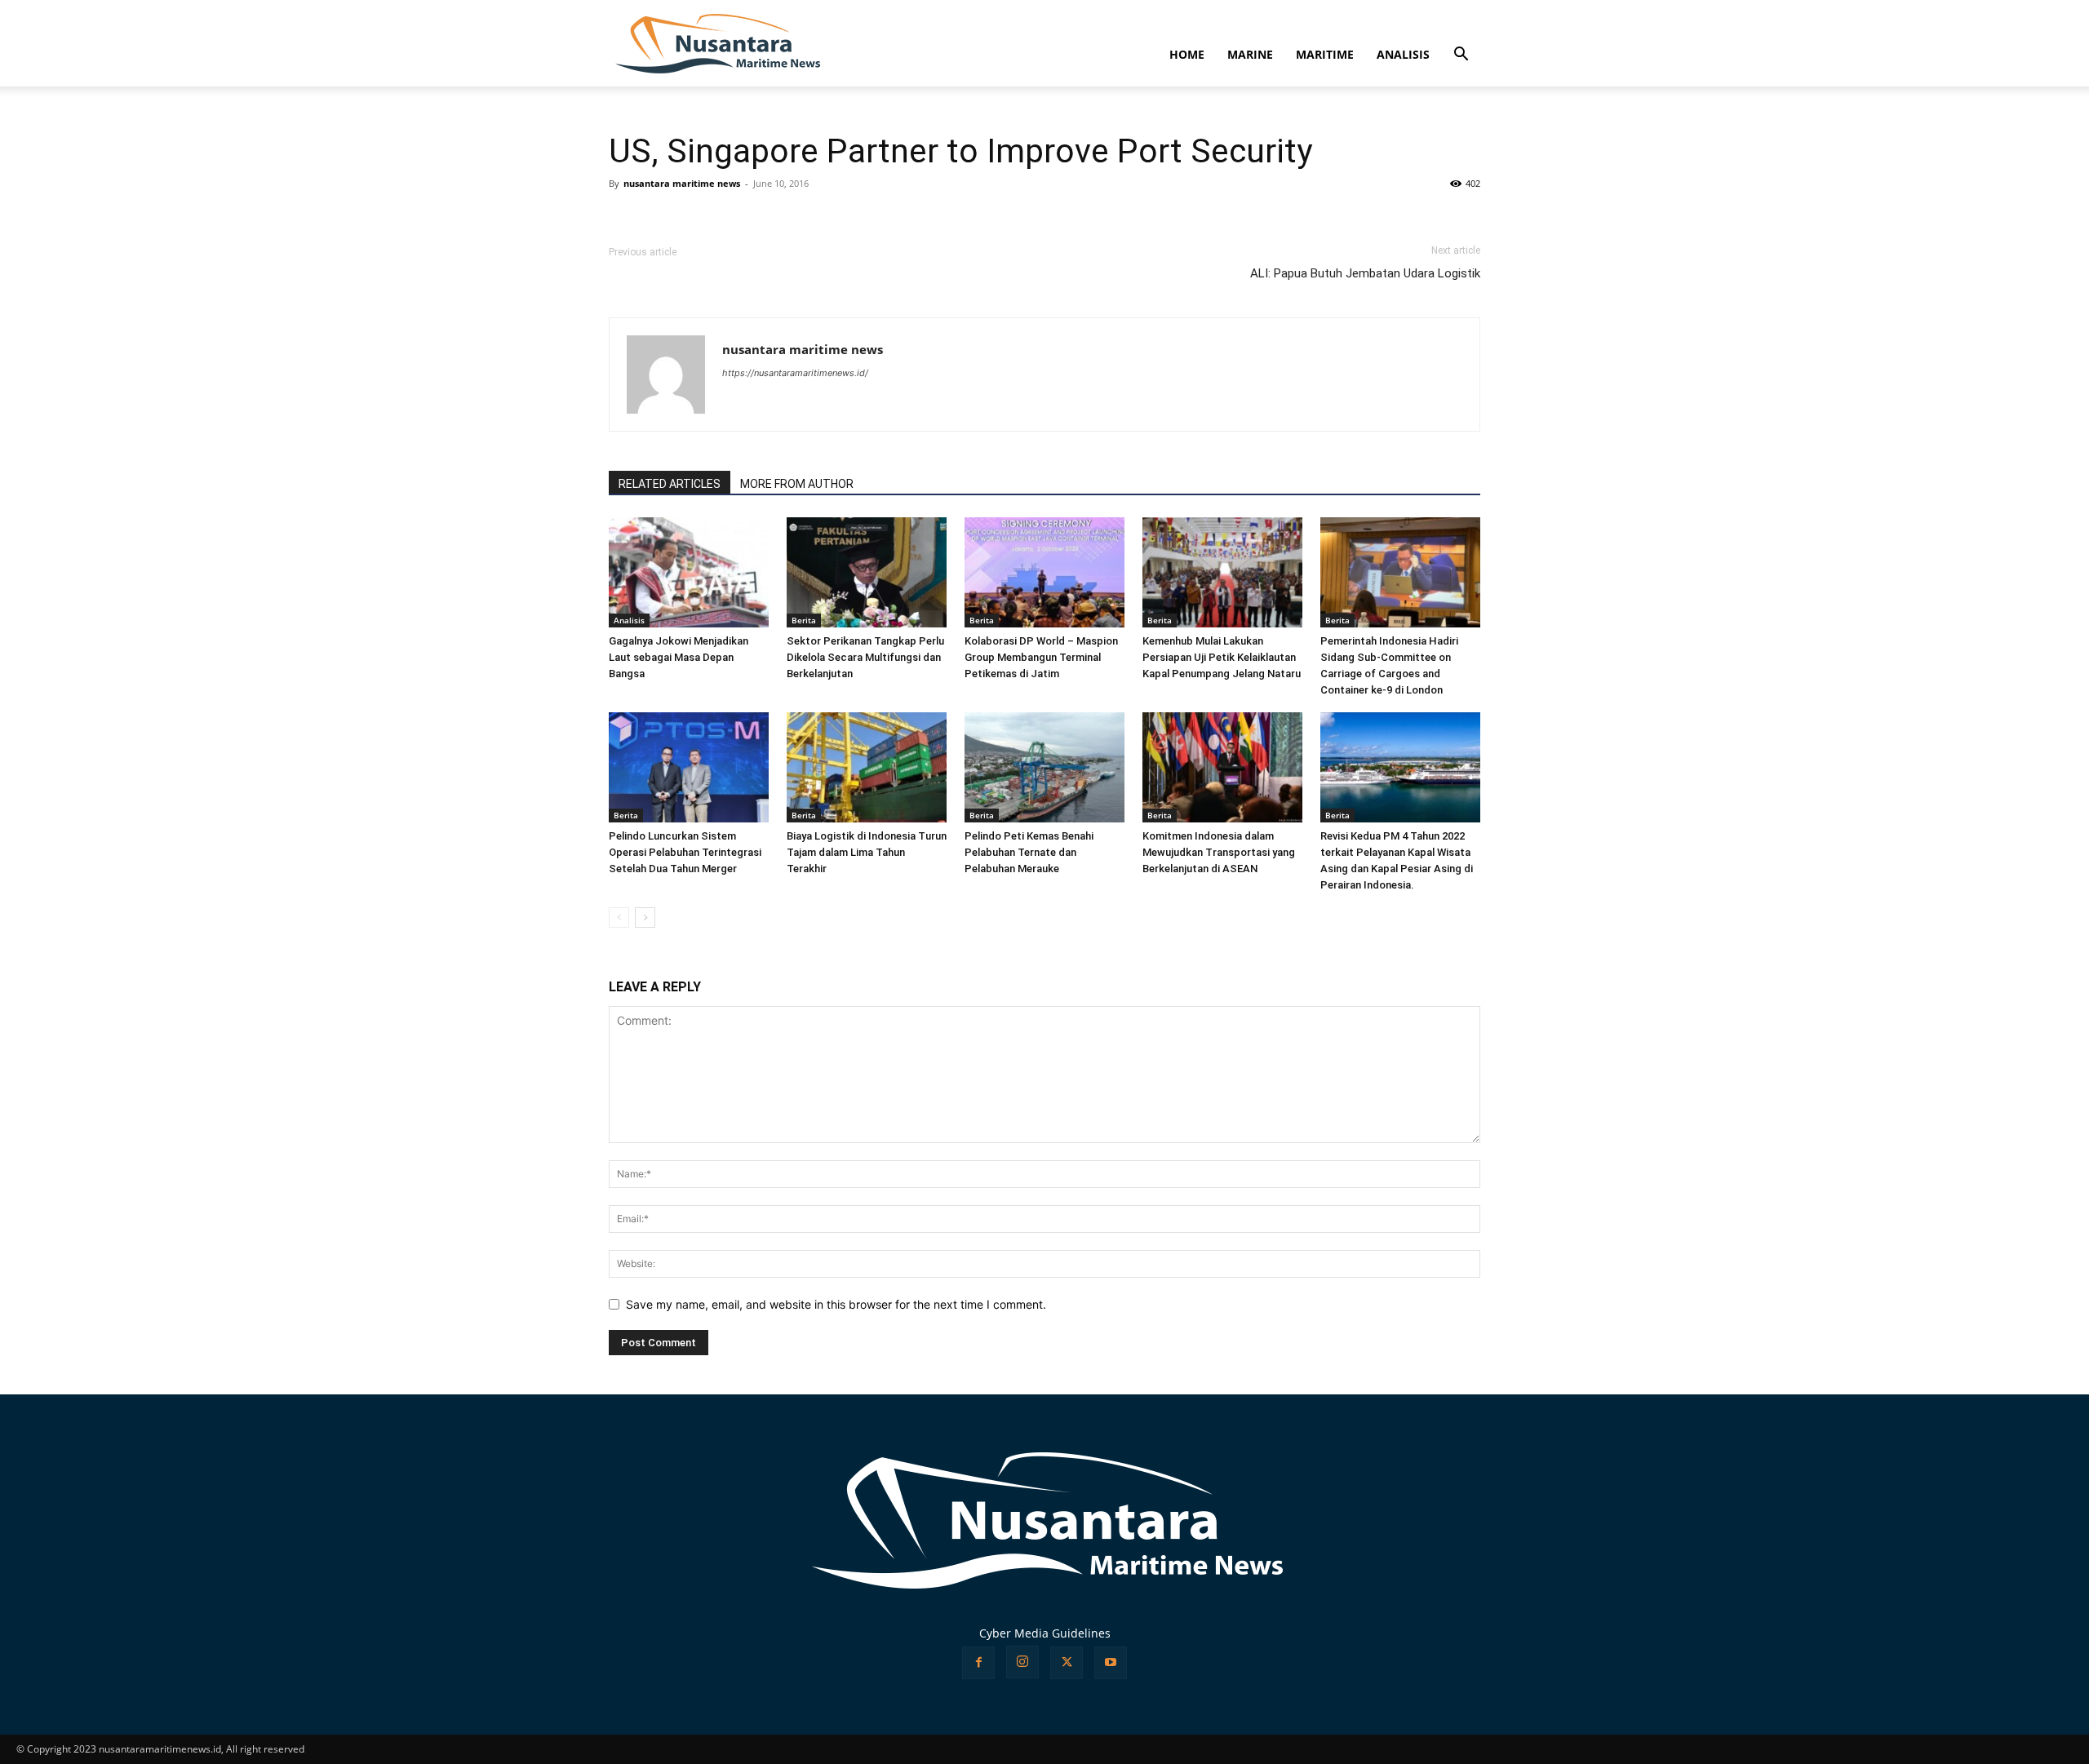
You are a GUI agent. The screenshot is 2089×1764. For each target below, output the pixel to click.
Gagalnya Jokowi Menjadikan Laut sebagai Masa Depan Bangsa (679, 657)
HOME (1187, 54)
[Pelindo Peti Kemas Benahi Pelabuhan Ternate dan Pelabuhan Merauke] (1044, 767)
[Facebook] (978, 1663)
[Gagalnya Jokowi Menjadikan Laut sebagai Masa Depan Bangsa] (689, 572)
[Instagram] (1022, 1662)
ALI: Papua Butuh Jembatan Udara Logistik (1365, 273)
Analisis (629, 620)
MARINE (1250, 54)
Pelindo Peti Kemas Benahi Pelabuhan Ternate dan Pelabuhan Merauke (1029, 852)
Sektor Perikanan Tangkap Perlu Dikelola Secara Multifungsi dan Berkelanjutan (865, 657)
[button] (1461, 56)
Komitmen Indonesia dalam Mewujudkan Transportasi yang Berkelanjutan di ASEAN (1219, 852)
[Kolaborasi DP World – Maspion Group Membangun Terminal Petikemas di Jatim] (1044, 572)
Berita (804, 620)
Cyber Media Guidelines (1045, 1633)
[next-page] (645, 917)
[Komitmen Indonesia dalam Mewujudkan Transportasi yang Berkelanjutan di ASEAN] (1222, 767)
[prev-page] (619, 917)
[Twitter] (1067, 1663)
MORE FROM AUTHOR (797, 484)
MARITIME (1325, 54)
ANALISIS (1403, 54)
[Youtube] (1111, 1663)
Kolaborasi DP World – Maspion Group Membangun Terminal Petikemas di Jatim (1041, 657)
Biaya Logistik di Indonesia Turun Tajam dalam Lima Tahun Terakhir (867, 852)
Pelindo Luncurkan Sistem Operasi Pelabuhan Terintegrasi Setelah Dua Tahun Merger (685, 852)
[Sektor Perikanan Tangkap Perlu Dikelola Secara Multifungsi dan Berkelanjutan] (867, 572)
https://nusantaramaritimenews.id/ (795, 373)
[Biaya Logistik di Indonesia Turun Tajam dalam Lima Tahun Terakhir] (867, 767)
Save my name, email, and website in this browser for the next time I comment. (836, 1304)
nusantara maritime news (682, 183)
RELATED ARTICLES (670, 484)
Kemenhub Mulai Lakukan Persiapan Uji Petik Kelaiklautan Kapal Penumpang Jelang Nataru (1222, 657)
